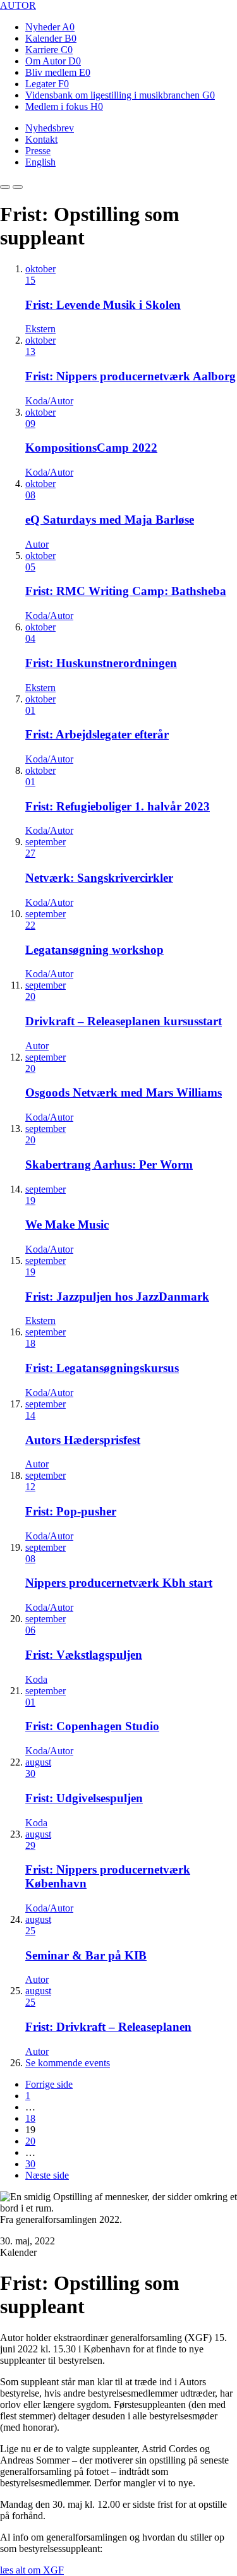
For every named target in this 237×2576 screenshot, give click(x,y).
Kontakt (41, 139)
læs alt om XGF (32, 2570)
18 (30, 2118)
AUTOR (18, 5)
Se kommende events (68, 2063)
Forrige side (49, 2084)
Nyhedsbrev (50, 128)
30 (30, 2164)
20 (30, 2141)
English (40, 162)
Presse (38, 151)
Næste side (47, 2175)
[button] (5, 187)
